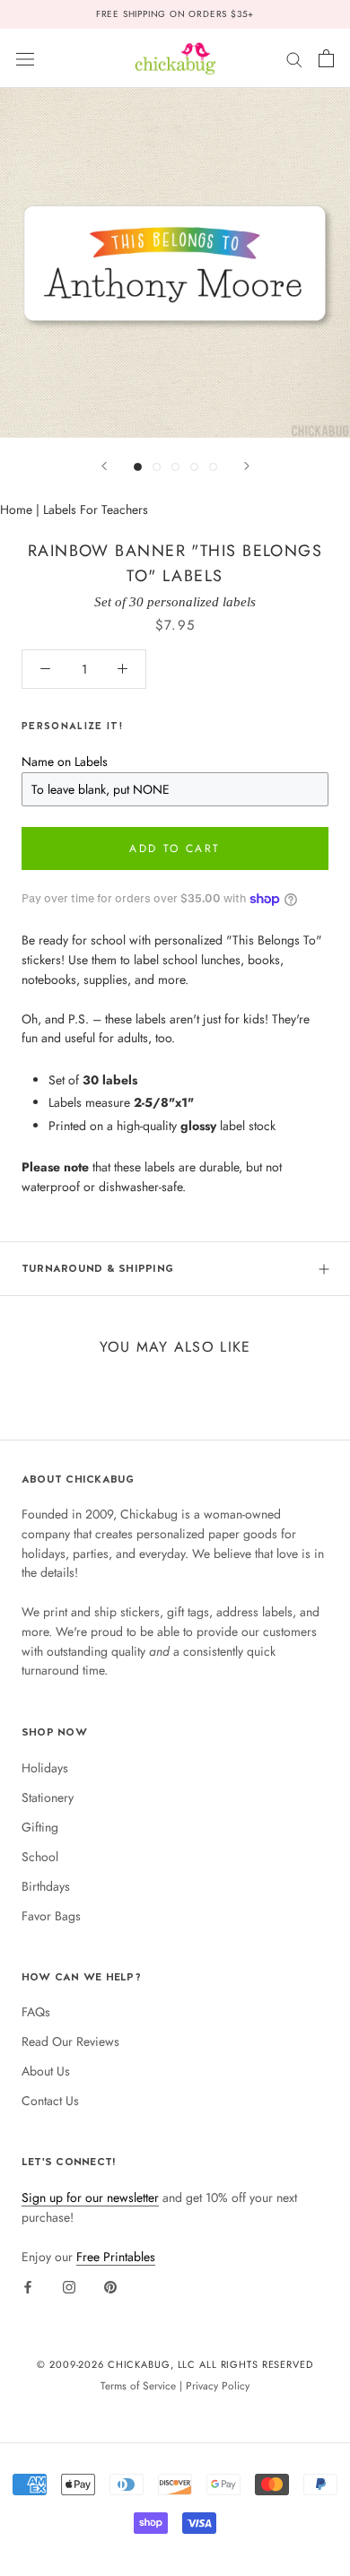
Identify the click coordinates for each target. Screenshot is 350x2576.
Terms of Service (138, 2385)
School (40, 1857)
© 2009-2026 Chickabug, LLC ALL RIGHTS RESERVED (175, 2364)
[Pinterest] (110, 2286)
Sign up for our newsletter (90, 2197)
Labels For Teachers (96, 509)
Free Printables (116, 2257)
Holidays (45, 1768)
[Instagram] (69, 2286)
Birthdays (46, 1886)
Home (16, 509)
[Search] (294, 58)
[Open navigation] (25, 58)
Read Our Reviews (70, 2041)
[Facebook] (28, 2286)
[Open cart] (326, 58)
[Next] (247, 466)
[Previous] (104, 466)
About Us (46, 2071)
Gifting (40, 1827)
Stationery (48, 1797)
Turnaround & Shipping (97, 1268)
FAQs (36, 2012)
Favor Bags (51, 1916)
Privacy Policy (218, 2385)
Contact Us (50, 2101)
